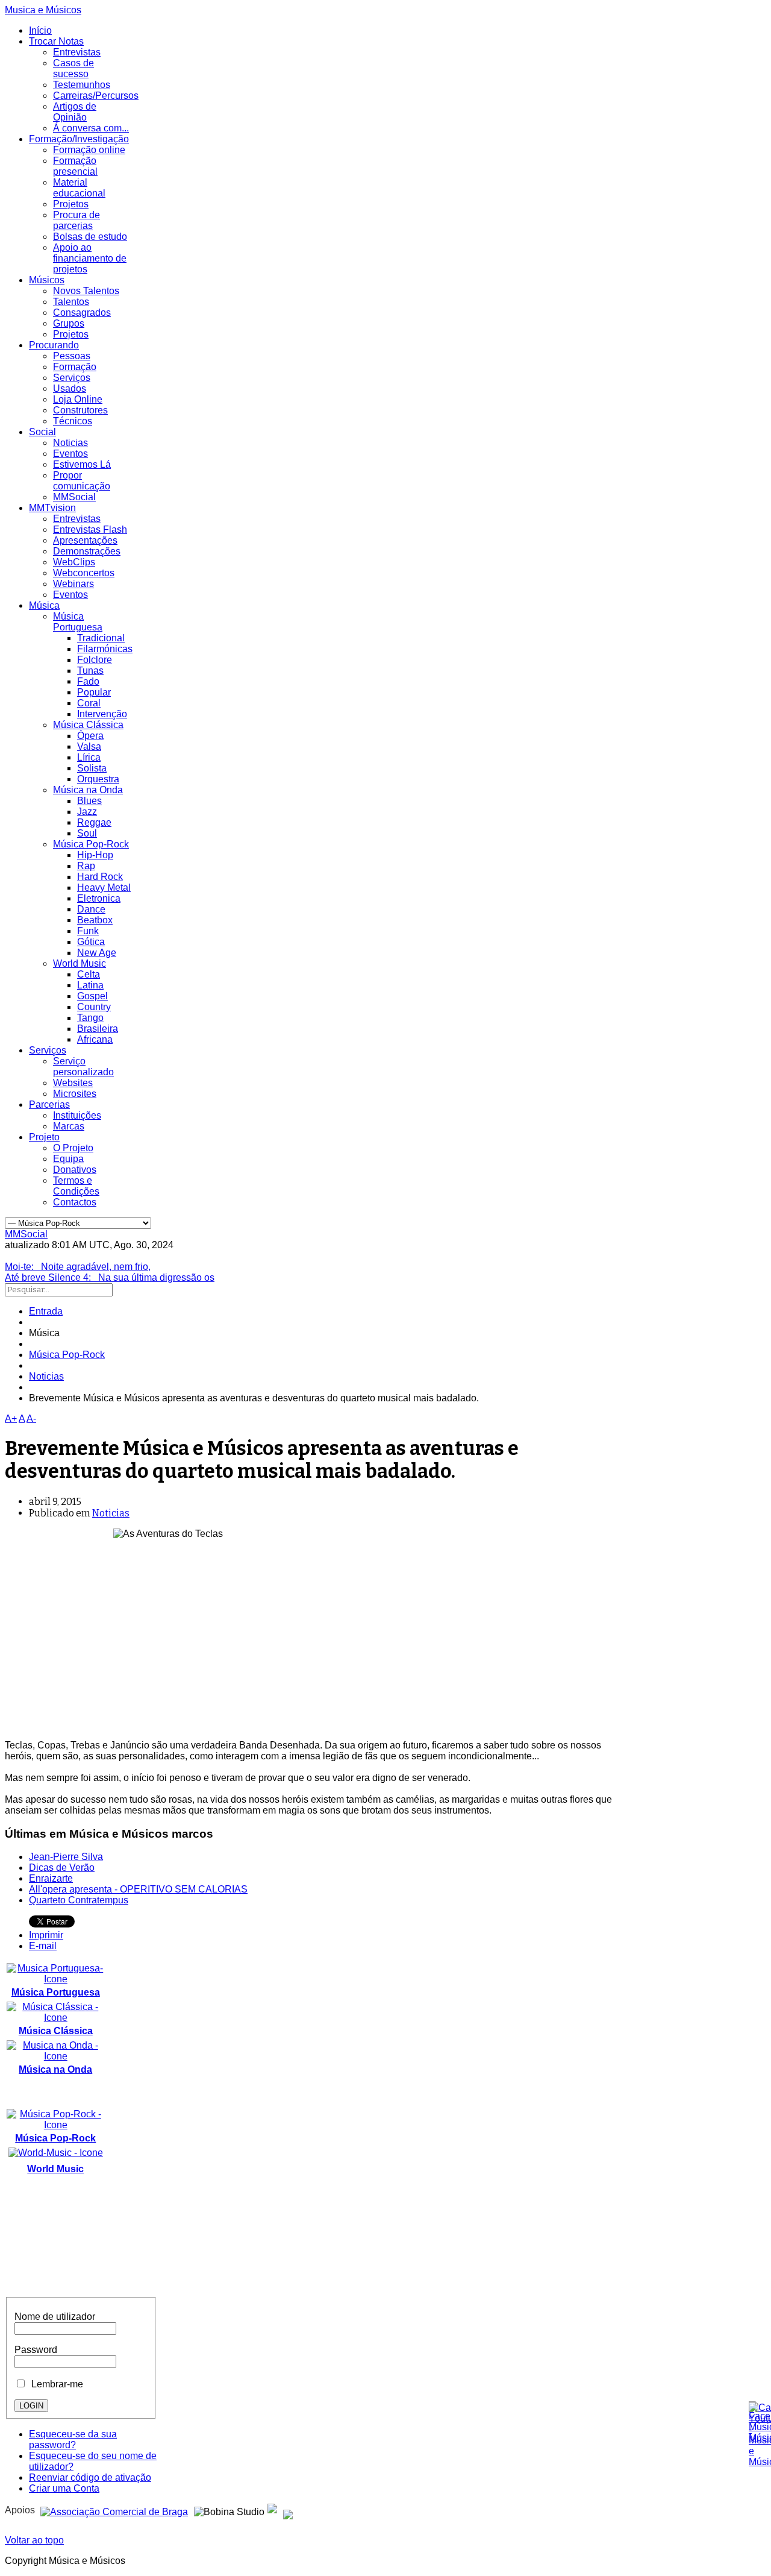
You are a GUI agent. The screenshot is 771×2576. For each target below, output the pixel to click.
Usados (70, 388)
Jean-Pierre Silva (66, 1857)
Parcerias (49, 1104)
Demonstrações (87, 551)
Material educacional (79, 188)
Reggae (94, 822)
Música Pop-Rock (91, 844)
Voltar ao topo (34, 2540)
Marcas (69, 1126)
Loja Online (78, 399)
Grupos (69, 323)
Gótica (91, 942)
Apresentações (85, 540)
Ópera (90, 736)
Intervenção (102, 714)
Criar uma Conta (64, 2488)
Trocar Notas (56, 41)
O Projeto (73, 1148)
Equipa (68, 1159)
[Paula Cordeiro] (272, 2510)
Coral (89, 703)
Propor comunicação (82, 481)
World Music (80, 963)
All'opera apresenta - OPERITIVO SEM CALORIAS (138, 1889)
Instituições (77, 1115)
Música (44, 605)
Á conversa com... (91, 128)
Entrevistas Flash (90, 529)
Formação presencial (75, 166)
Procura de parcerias (76, 220)
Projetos (71, 204)
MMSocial (74, 497)
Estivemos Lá (82, 464)
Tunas (90, 671)
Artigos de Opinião (75, 112)
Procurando (54, 345)
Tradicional (101, 638)
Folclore (95, 660)
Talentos (71, 302)
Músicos (47, 280)
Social (42, 432)
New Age (97, 953)
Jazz (87, 812)
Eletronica (99, 898)
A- (31, 1418)
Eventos (70, 454)
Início (40, 30)
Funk (88, 931)
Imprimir (46, 1935)
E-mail (43, 1946)
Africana (95, 1039)
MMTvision (52, 508)
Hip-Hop (95, 855)
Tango (90, 1018)
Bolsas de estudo (90, 237)
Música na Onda (88, 790)
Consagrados (82, 313)
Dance (91, 909)
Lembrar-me (55, 2384)
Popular (94, 692)
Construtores (80, 410)
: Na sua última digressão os (110, 1277)
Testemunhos (82, 85)
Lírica (89, 757)
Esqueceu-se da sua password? (73, 2439)
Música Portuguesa (78, 622)
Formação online (89, 150)
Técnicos (73, 421)
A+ (11, 1418)
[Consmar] (114, 2510)
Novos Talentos (86, 291)
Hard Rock (100, 877)
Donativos (75, 1170)
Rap (86, 866)
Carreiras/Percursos (96, 96)
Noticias (70, 443)
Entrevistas (77, 52)
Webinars (73, 584)
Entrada (46, 1311)
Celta (89, 974)
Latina (90, 985)
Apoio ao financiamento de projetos (90, 258)
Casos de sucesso (73, 68)
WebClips (74, 562)
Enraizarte (51, 1878)
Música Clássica (88, 725)
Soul (87, 833)
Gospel (92, 996)
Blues (89, 801)
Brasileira (98, 1029)
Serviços (72, 378)
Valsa (89, 746)
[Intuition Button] (288, 2510)
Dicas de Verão (62, 1868)
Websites (73, 1083)
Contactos (75, 1202)
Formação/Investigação (79, 139)
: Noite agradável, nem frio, (78, 1267)
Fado (88, 681)
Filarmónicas (105, 649)
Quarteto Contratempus (79, 1900)
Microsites (75, 1094)
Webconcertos (84, 573)
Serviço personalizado (83, 1067)
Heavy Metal (104, 887)
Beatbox (95, 920)
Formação (75, 367)
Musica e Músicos (43, 10)
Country (94, 1007)
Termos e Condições (76, 1186)
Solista (92, 768)
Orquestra (98, 779)
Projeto (44, 1137)
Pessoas (72, 356)
